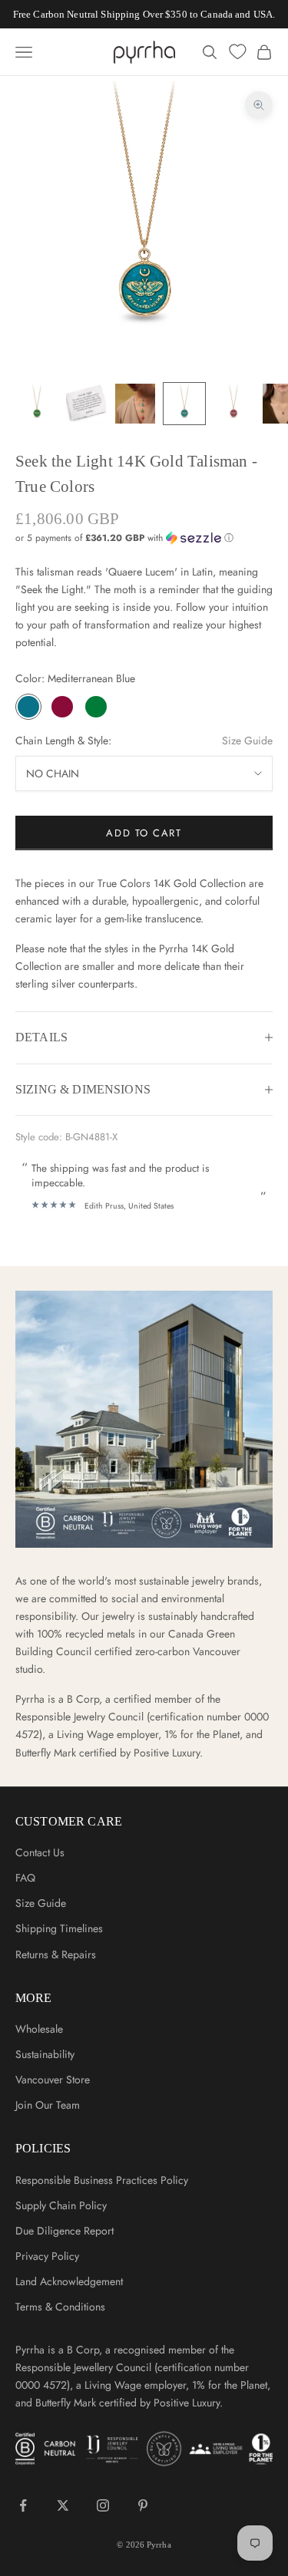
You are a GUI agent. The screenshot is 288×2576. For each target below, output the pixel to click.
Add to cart (144, 833)
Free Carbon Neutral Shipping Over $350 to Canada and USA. (144, 14)
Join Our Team (48, 2105)
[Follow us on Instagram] (103, 2505)
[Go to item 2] (86, 404)
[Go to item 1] (37, 404)
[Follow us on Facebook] (23, 2505)
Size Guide (247, 740)
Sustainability (45, 2054)
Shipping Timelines (59, 1928)
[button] (144, 538)
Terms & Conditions (60, 2307)
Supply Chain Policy (61, 2205)
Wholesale (39, 2029)
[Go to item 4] (184, 404)
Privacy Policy (47, 2256)
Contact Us (40, 1852)
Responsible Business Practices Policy (102, 2180)
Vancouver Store (53, 2080)
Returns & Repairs (56, 1954)
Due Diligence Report (65, 2231)
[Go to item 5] (233, 404)
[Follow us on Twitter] (63, 2505)
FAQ (25, 1878)
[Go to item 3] (135, 404)
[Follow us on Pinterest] (143, 2505)
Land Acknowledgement (69, 2281)
